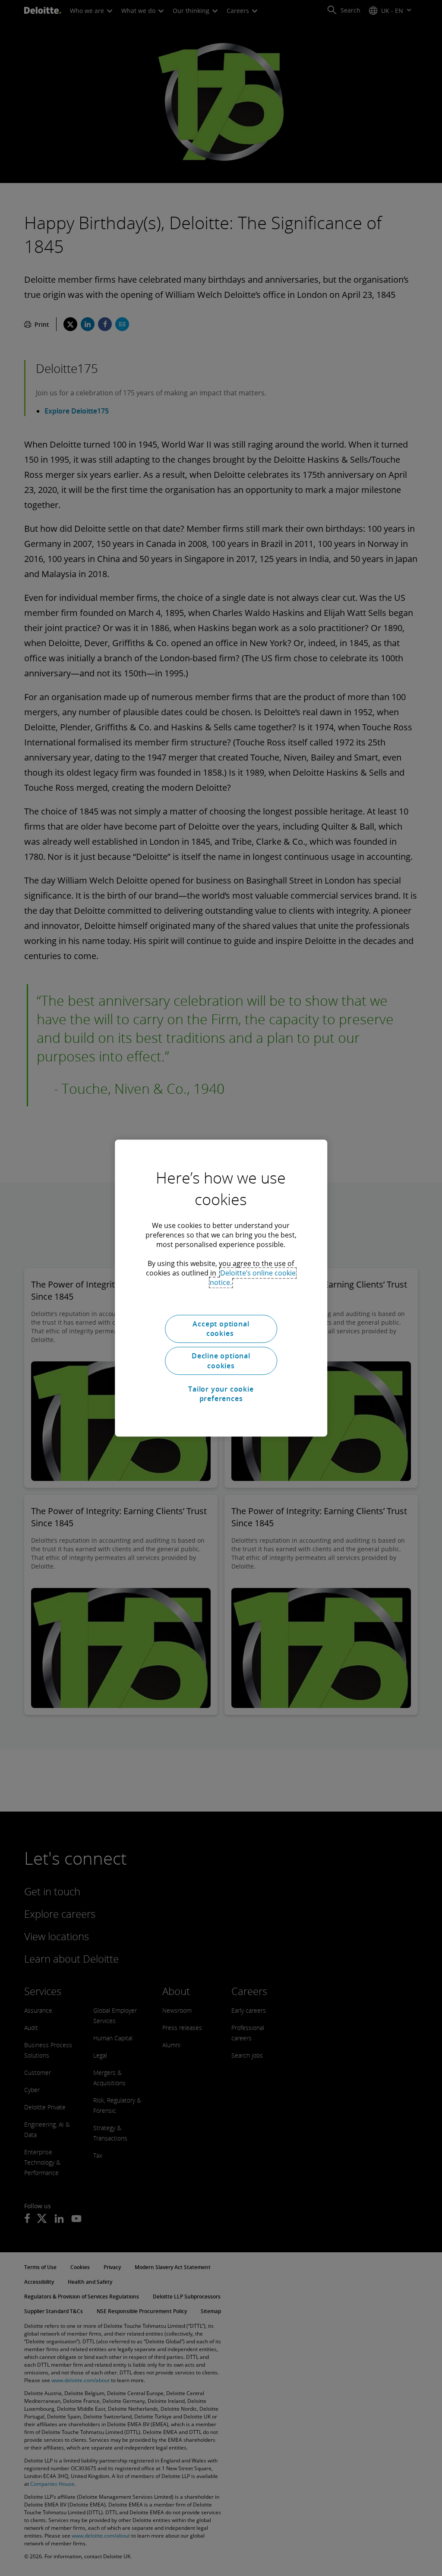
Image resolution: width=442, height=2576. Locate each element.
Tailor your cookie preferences (221, 1394)
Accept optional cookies (221, 1329)
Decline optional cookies (221, 1361)
